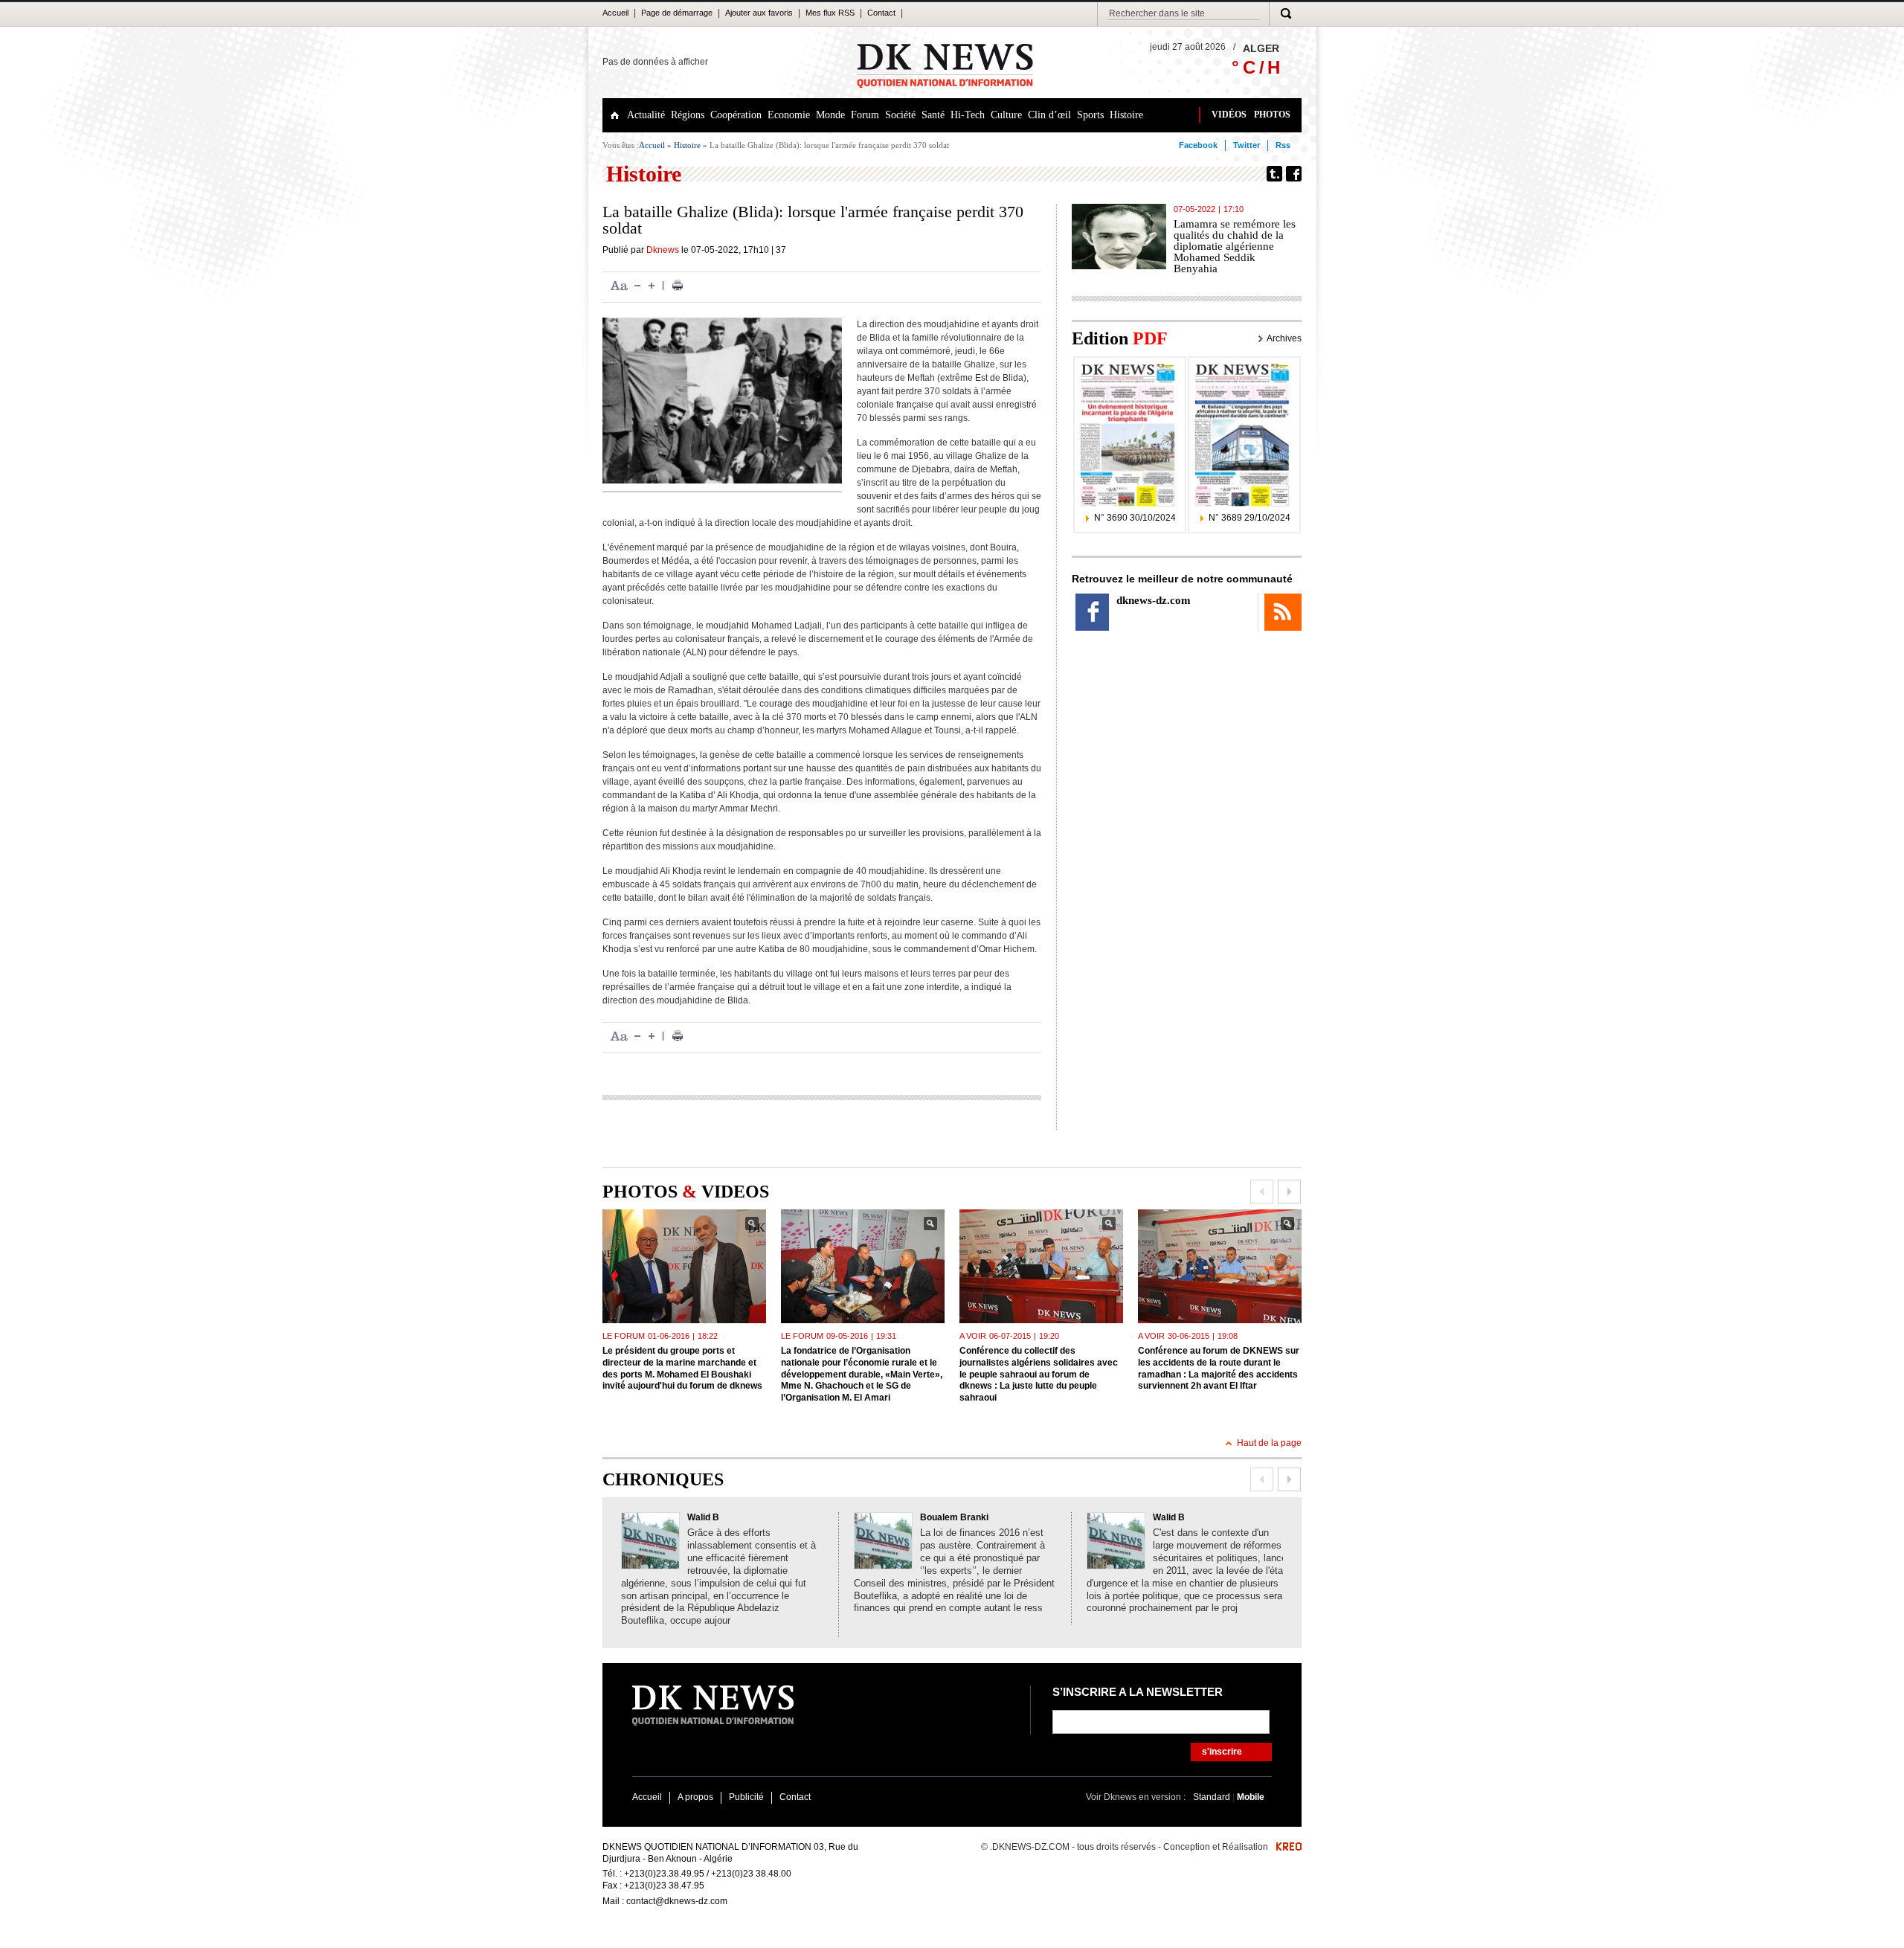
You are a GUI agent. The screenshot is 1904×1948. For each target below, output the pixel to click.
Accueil (615, 13)
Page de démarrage (677, 13)
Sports (1090, 115)
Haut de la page (1269, 1443)
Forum (865, 115)
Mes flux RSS (830, 13)
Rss (1283, 145)
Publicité (746, 1797)
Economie (789, 115)
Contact (881, 13)
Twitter (1247, 145)
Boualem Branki (954, 1517)
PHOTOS (1272, 115)
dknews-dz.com (1154, 600)
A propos (695, 1797)
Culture (1006, 115)
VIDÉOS (1229, 115)
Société (900, 115)
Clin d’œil (1049, 115)
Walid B (703, 1517)
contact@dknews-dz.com (677, 1901)
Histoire (1126, 115)
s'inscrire (1222, 1752)
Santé (933, 115)
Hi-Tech (968, 115)
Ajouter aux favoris (759, 13)
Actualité (646, 115)
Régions (688, 115)
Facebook (1198, 145)
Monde (830, 115)
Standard (1213, 1797)
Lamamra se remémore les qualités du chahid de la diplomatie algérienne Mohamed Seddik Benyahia (1235, 246)
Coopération (736, 115)
